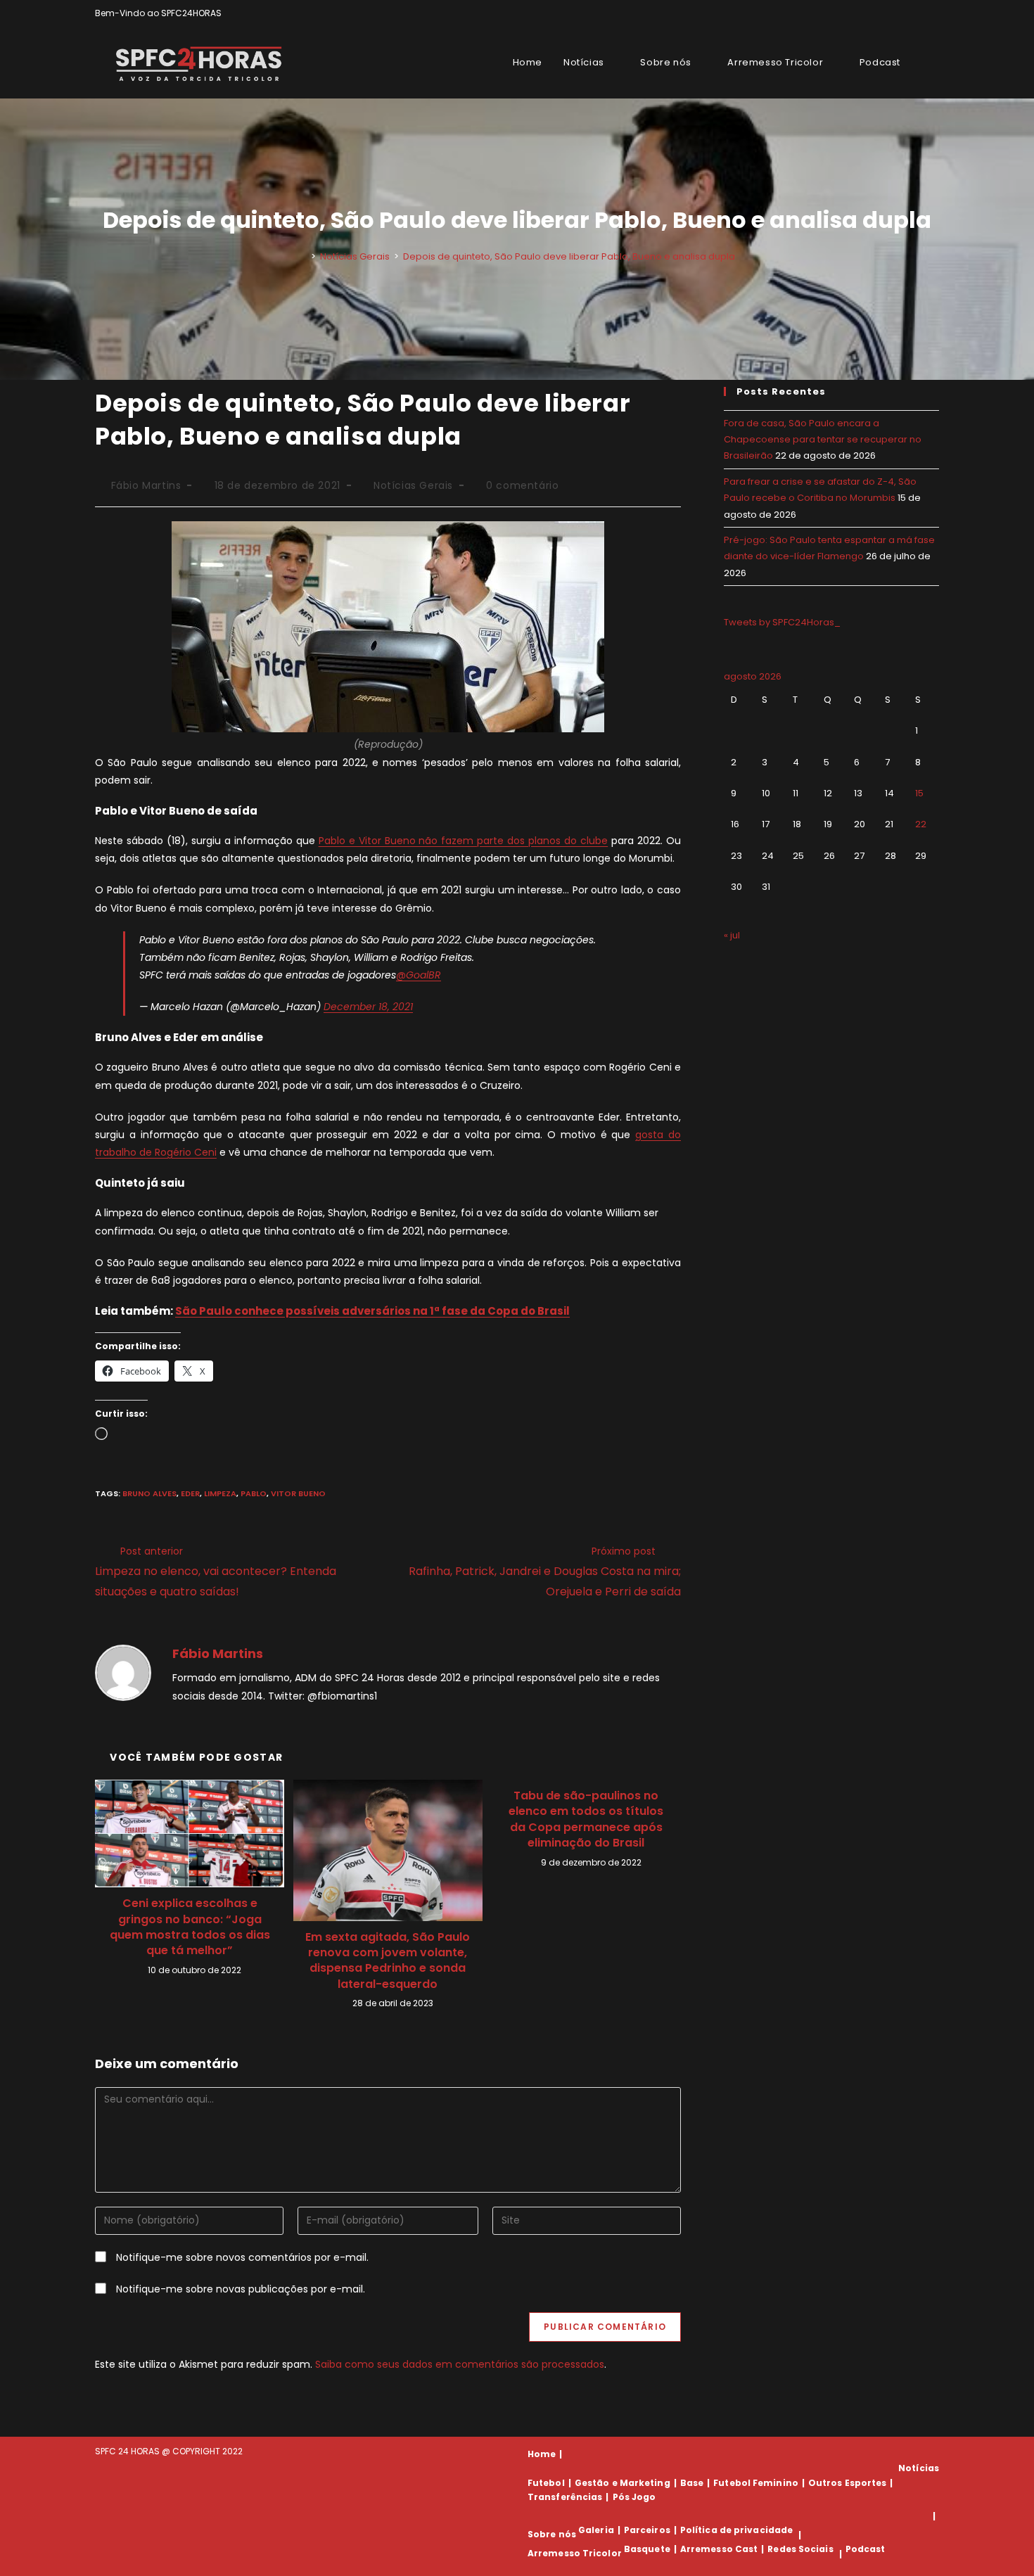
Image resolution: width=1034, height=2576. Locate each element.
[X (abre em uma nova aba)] (887, 13)
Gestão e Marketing (623, 2483)
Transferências (565, 2497)
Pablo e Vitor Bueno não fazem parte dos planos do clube (464, 841)
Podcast (866, 2549)
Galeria (596, 2530)
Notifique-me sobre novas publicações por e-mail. (241, 2289)
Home (542, 2454)
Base (692, 2483)
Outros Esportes (848, 2483)
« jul (732, 935)
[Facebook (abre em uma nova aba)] (903, 13)
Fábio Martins (146, 485)
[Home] (303, 256)
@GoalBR (419, 975)
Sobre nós (552, 2535)
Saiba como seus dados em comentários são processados (460, 2364)
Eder (190, 1493)
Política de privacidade (736, 2530)
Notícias (919, 2468)
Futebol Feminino (756, 2483)
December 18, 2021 (368, 1007)
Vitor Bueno (298, 1493)
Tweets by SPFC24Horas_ (782, 622)
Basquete (647, 2549)
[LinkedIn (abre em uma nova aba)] (933, 13)
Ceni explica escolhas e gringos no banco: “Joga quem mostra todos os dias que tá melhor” (190, 1927)
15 (919, 793)
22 (921, 824)
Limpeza (220, 1493)
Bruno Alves (149, 1493)
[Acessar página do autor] (123, 1672)
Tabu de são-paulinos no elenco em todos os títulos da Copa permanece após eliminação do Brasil (586, 1819)
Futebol (546, 2483)
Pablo (254, 1493)
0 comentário (522, 485)
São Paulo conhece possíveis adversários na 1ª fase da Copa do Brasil (372, 1311)
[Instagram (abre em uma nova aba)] (919, 13)
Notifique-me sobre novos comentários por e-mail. (242, 2257)
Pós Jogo (634, 2497)
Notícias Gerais (413, 485)
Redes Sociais (800, 2549)
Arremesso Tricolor (575, 2554)
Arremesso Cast (719, 2549)
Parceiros (647, 2530)
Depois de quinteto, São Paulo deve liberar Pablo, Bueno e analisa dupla (569, 256)
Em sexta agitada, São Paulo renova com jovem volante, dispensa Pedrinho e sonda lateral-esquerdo (388, 1961)
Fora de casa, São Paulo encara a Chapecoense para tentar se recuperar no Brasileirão (823, 440)
